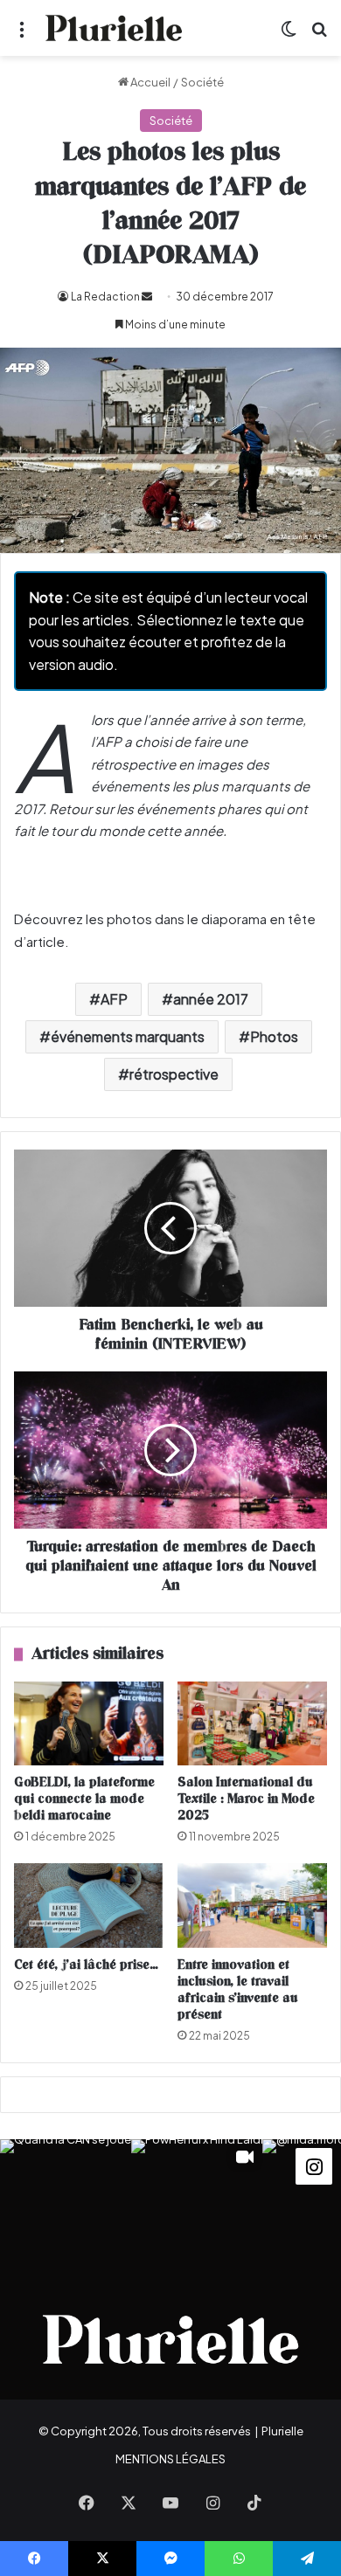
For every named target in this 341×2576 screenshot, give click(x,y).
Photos (274, 1036)
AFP (114, 999)
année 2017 (211, 999)
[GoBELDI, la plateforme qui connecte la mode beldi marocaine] (89, 1723)
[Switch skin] (289, 35)
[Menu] (22, 35)
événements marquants (128, 1036)
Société (202, 82)
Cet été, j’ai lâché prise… (86, 1965)
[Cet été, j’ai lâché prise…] (89, 1905)
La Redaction (105, 297)
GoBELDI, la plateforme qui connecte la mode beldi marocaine (84, 1799)
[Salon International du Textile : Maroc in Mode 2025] (252, 1723)
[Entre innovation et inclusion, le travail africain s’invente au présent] (252, 1905)
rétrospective (174, 1074)
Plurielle (282, 2431)
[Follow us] (314, 2164)
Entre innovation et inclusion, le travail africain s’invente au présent (238, 1990)
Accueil (150, 82)
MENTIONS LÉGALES (170, 2459)
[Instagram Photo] (66, 2205)
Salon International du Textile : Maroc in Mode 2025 (246, 1799)
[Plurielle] (114, 28)
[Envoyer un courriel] (147, 297)
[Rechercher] (319, 35)
